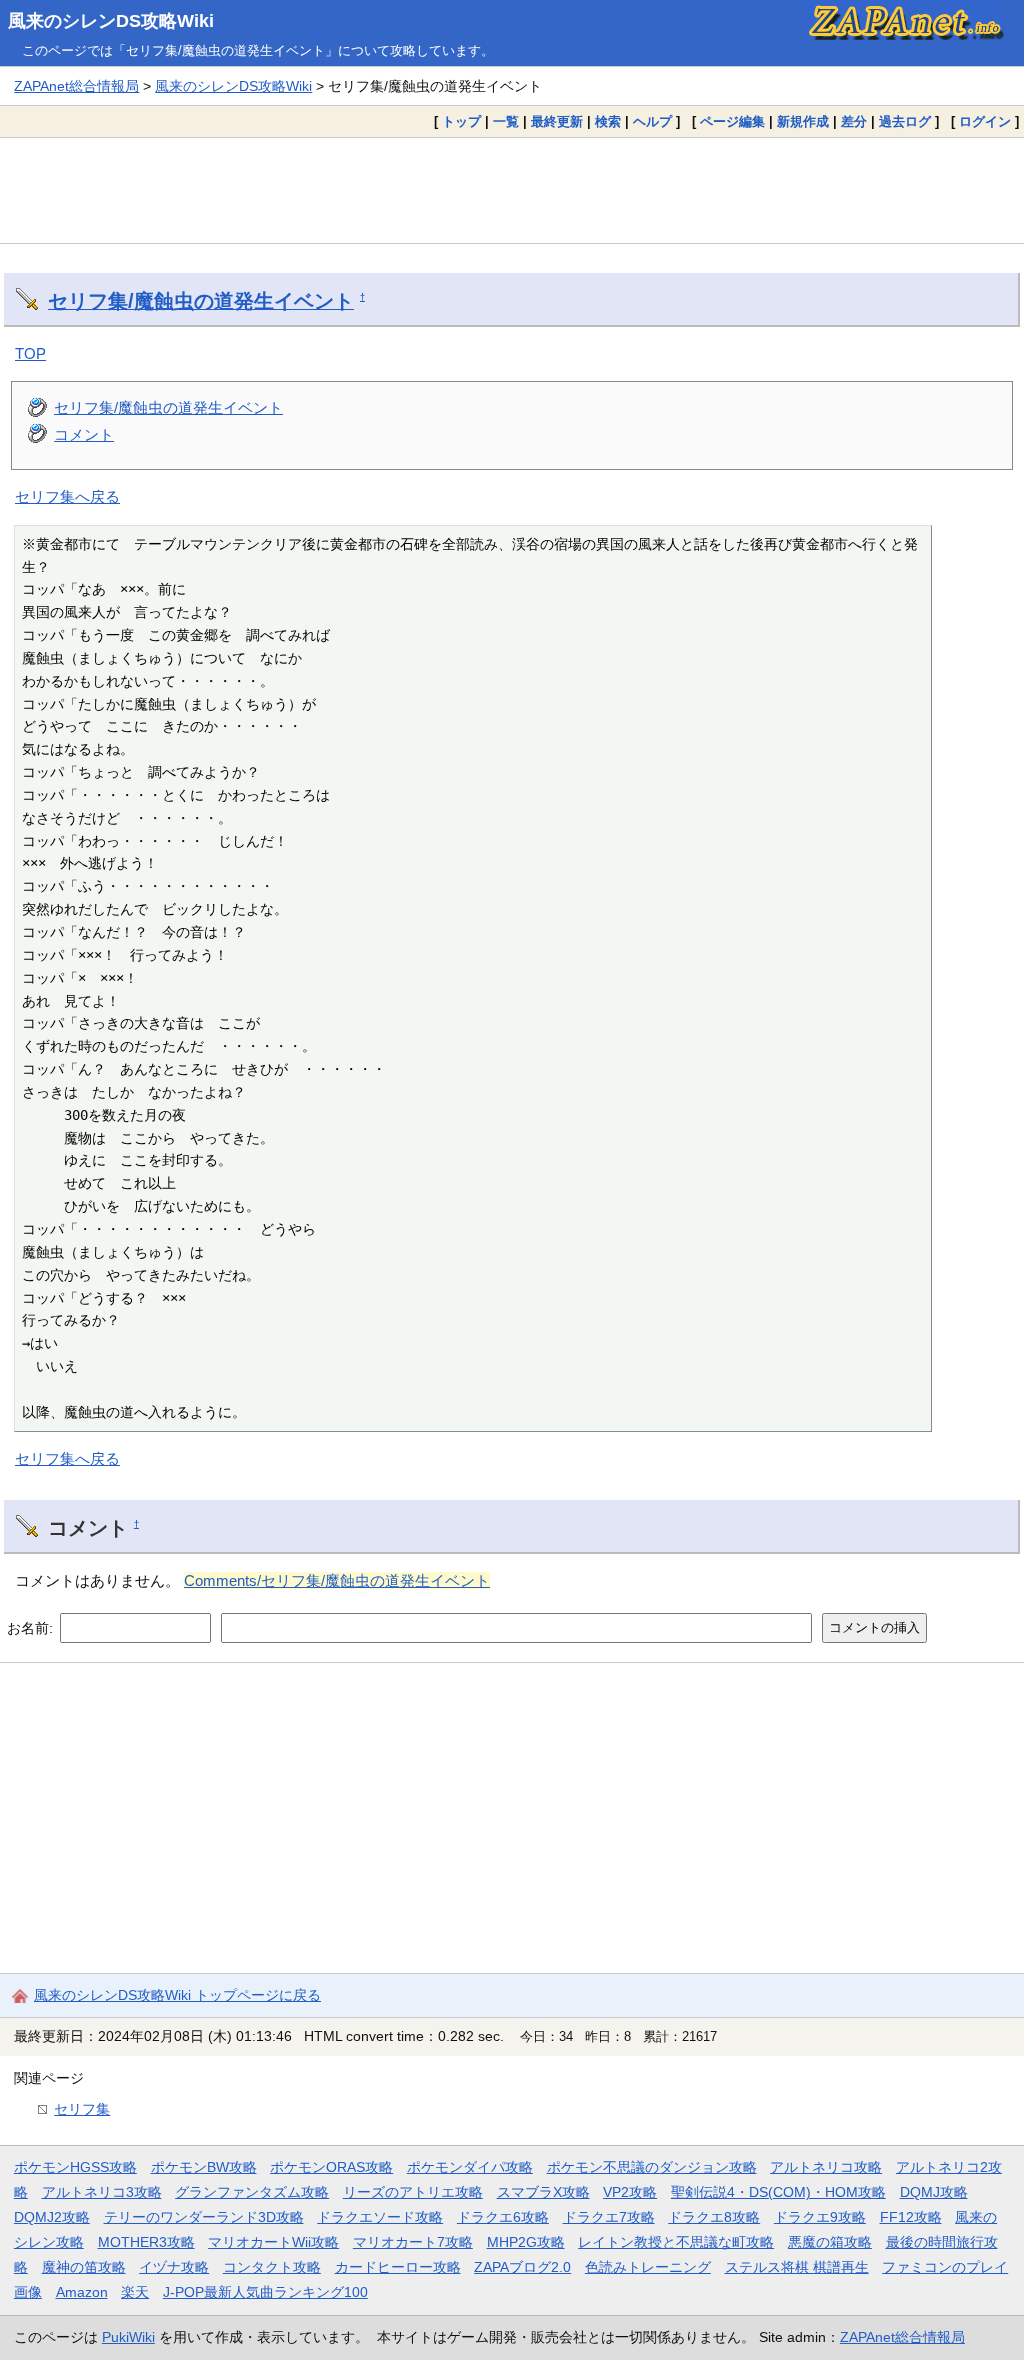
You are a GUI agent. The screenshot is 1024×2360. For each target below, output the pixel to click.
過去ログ (905, 121)
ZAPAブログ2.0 (522, 2267)
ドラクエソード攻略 (380, 2217)
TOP (30, 353)
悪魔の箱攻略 (830, 2242)
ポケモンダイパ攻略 (470, 2167)
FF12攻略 (911, 2217)
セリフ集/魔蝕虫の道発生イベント (201, 301)
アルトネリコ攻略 (826, 2167)
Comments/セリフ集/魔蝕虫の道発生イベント (337, 1580)
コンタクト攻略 (272, 2267)
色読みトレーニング (648, 2267)
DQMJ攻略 (934, 2192)
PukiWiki (128, 2337)
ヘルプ (652, 121)
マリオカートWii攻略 (273, 2242)
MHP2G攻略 (526, 2242)
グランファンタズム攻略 (252, 2192)
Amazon (82, 2292)
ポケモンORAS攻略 (331, 2167)
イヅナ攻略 (174, 2267)
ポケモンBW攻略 (204, 2167)
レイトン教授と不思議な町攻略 (676, 2242)
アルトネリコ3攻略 (102, 2192)
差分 (854, 121)
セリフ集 (82, 2109)
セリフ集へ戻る (67, 496)
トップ (461, 121)
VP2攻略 (630, 2192)
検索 (608, 121)
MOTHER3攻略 (146, 2242)
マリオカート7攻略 (413, 2242)
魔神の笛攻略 (84, 2267)
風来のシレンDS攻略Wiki (111, 21)
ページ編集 (732, 121)
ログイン (985, 121)
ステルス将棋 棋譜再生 (797, 2267)
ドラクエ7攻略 (609, 2217)
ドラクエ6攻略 (503, 2217)
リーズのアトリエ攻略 (413, 2192)
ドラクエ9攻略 (820, 2217)
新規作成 (803, 121)
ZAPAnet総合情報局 (76, 86)
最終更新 (557, 121)
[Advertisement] (512, 190)
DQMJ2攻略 (52, 2217)
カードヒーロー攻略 (398, 2267)
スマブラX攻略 (543, 2192)
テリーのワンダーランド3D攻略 (204, 2217)
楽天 (135, 2292)
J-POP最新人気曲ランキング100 (265, 2292)
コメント (84, 434)
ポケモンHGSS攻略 (75, 2167)
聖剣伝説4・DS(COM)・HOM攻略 (778, 2192)
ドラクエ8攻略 (714, 2217)
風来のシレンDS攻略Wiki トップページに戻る (177, 1995)
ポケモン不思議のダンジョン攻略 (652, 2167)
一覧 (506, 121)
